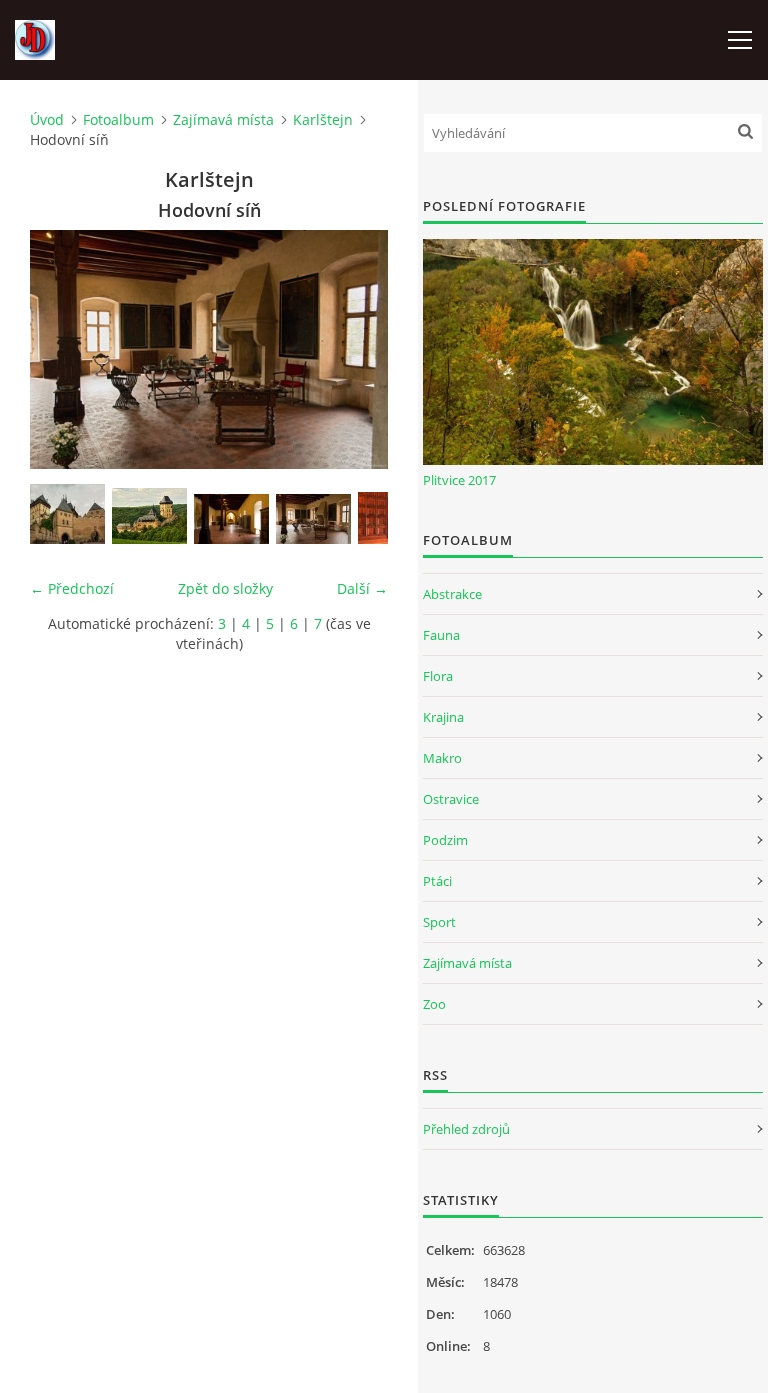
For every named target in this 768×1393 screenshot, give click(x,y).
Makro (442, 758)
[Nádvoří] (67, 514)
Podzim (445, 840)
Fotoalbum (118, 119)
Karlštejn (323, 119)
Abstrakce (452, 594)
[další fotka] (355, 349)
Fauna (441, 635)
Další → (362, 588)
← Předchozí (72, 588)
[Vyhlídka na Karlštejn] (149, 516)
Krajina (443, 717)
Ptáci (437, 881)
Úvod (47, 119)
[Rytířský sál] (231, 519)
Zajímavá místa (223, 119)
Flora (438, 676)
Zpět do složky (225, 588)
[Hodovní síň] (313, 519)
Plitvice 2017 (459, 480)
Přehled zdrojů (466, 1129)
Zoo (434, 1004)
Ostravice (451, 799)
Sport (439, 922)
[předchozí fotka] (62, 349)
